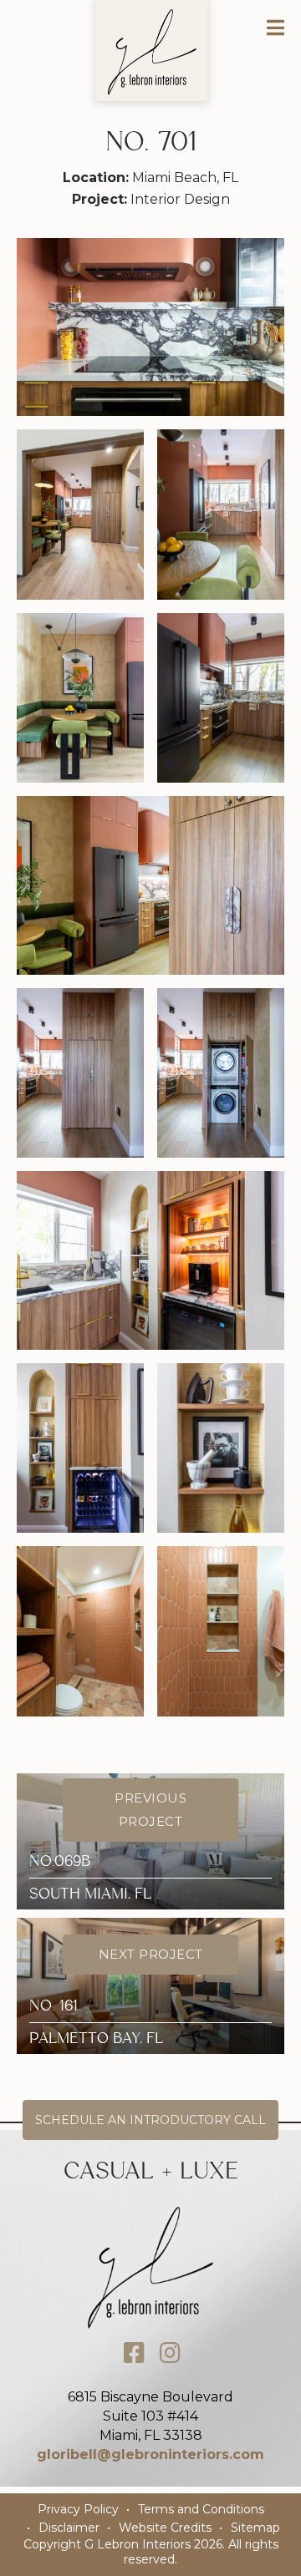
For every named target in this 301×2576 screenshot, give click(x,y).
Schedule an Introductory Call (150, 2120)
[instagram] (171, 2353)
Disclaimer (69, 2528)
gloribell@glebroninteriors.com (150, 2454)
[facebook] (134, 2353)
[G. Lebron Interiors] (152, 51)
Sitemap (255, 2528)
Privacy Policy (78, 2509)
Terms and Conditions (201, 2509)
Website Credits (165, 2528)
